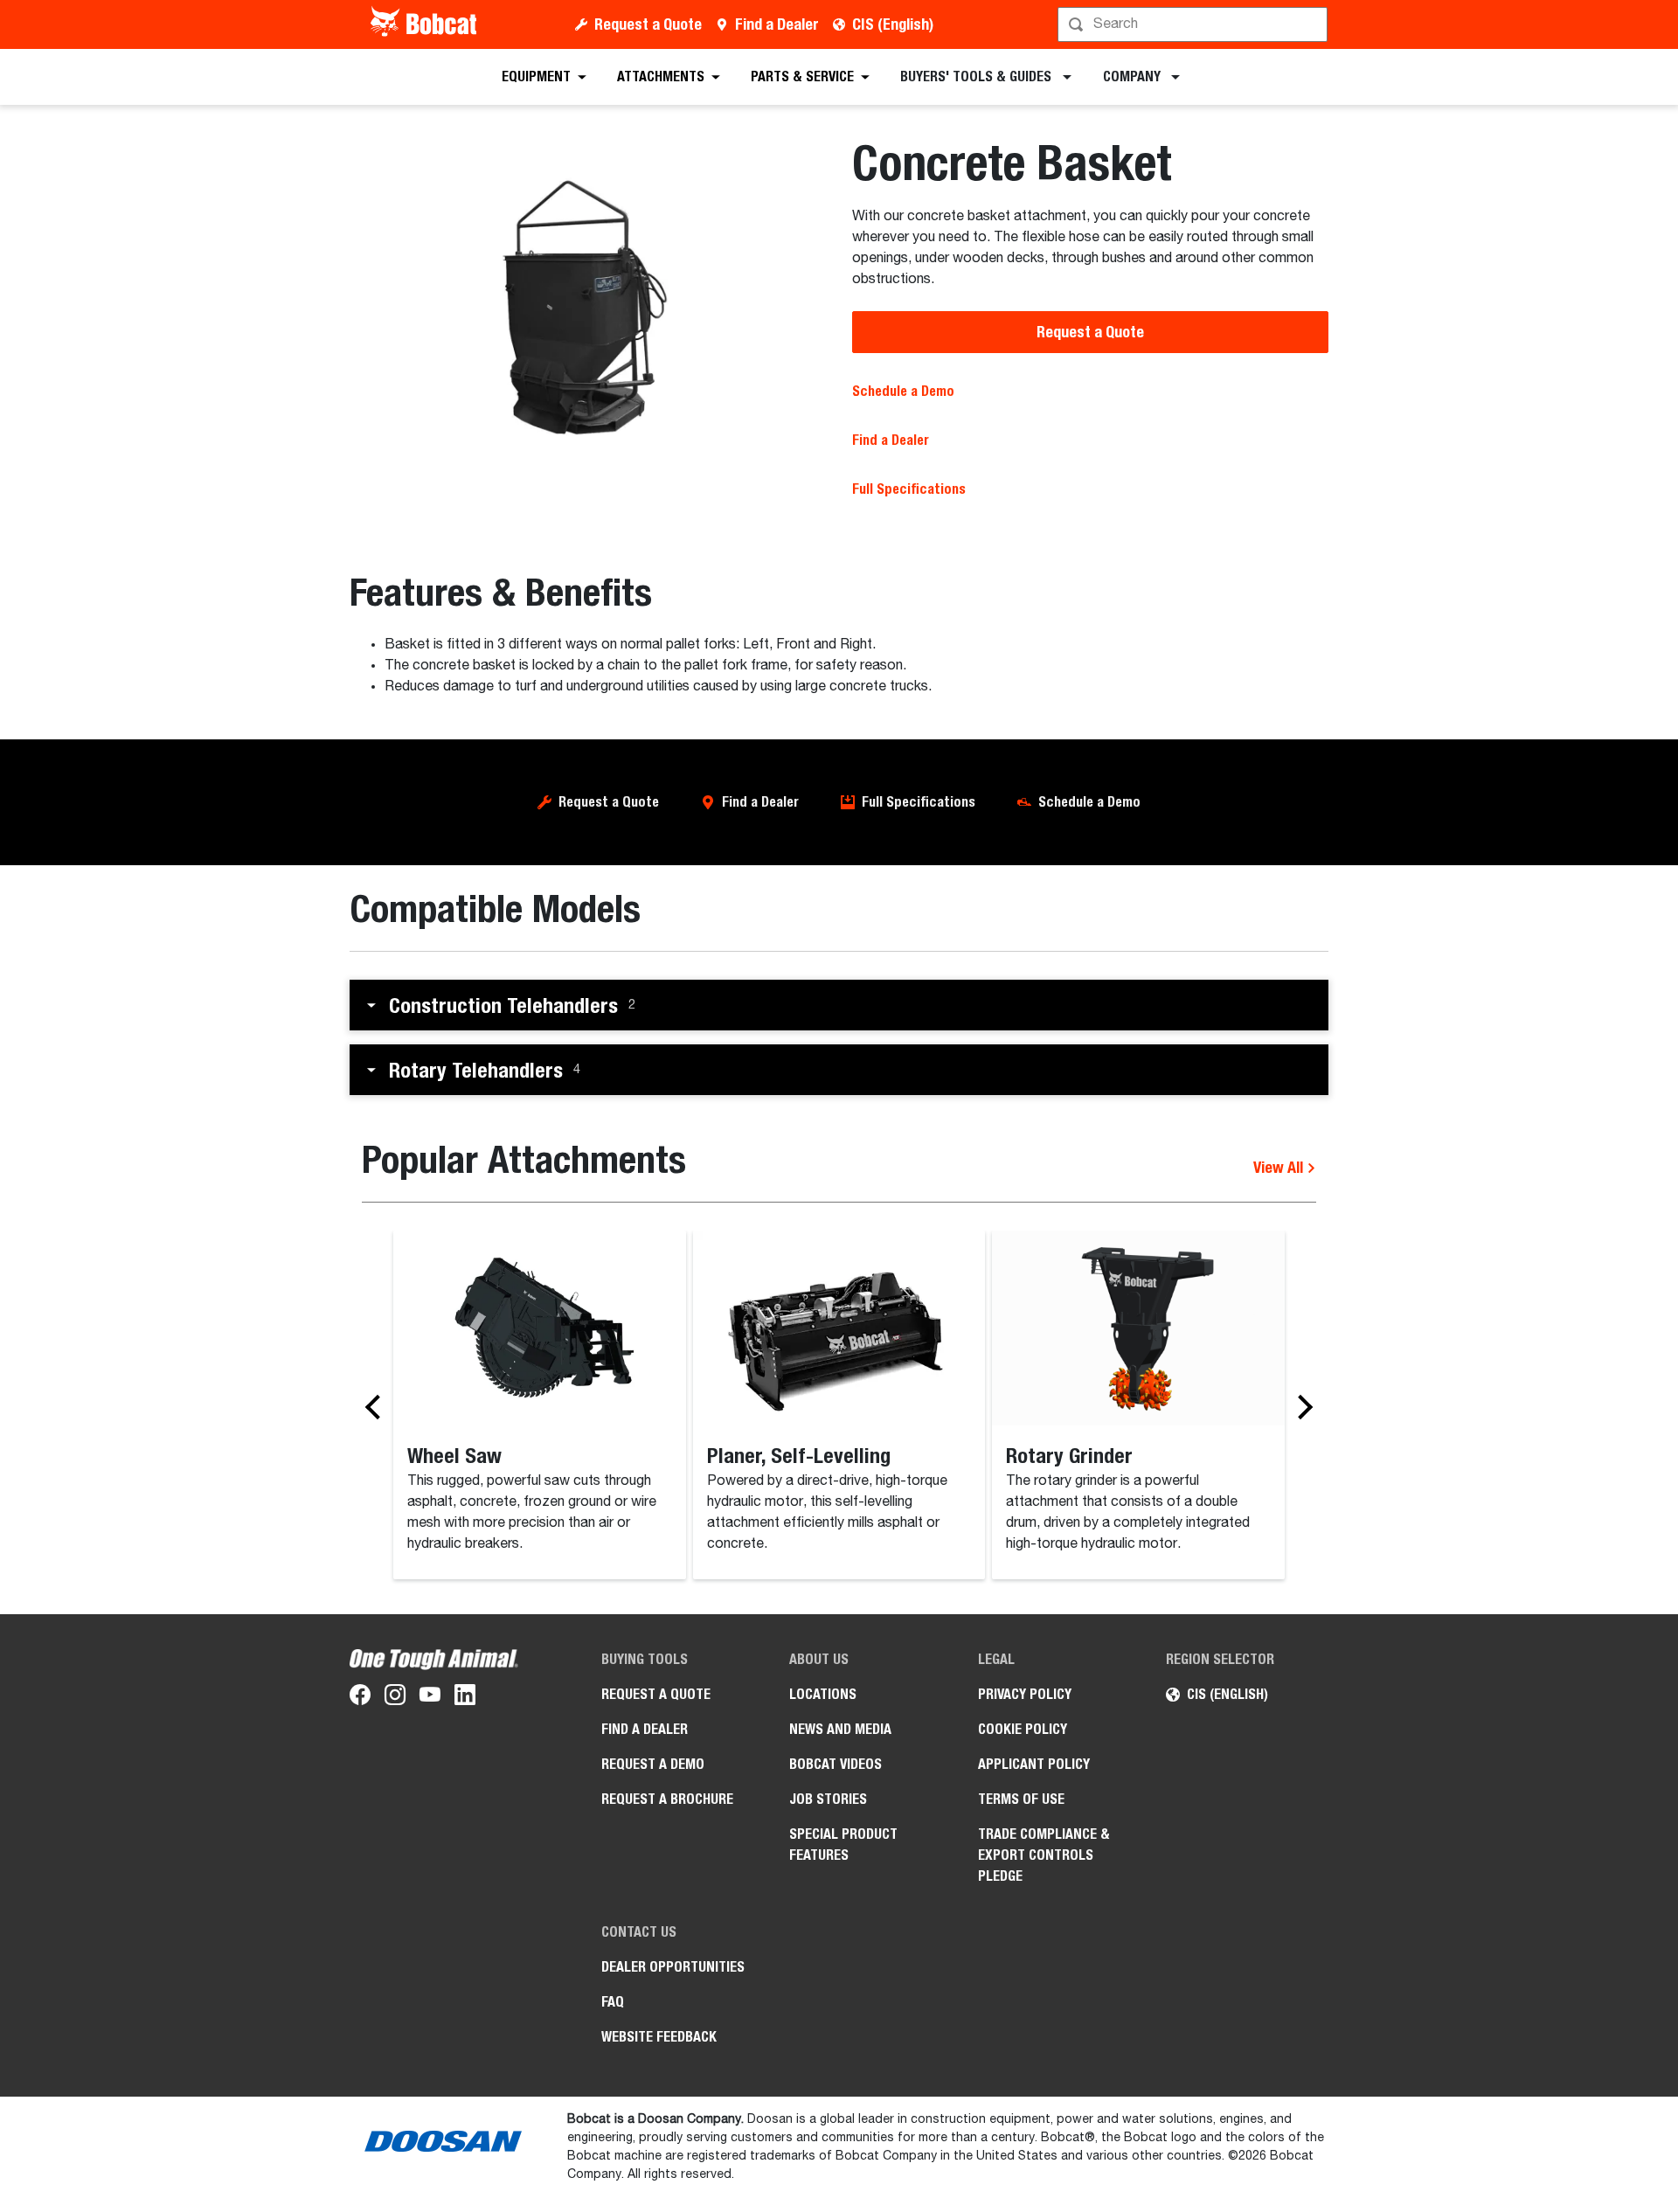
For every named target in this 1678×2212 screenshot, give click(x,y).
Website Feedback (659, 2037)
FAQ (613, 2002)
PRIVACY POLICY (1025, 1694)
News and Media (840, 1729)
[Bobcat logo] (425, 24)
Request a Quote (648, 24)
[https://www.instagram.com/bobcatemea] (395, 1698)
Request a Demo (653, 1764)
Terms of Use (1021, 1799)
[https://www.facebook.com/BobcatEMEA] (360, 1698)
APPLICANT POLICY (1034, 1764)
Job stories (828, 1799)
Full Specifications (919, 802)
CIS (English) (893, 24)
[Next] (1300, 1406)
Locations (823, 1694)
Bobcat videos (836, 1764)
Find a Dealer (777, 24)
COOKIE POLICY (1023, 1729)
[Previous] (378, 1406)
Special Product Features (843, 1844)
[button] (839, 1005)
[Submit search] (1313, 24)
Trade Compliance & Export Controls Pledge (1044, 1855)
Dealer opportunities (673, 1967)
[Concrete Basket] (588, 309)
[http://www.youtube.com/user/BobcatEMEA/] (430, 1698)
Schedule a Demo (903, 391)
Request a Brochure (667, 1799)
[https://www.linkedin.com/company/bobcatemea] (465, 1698)
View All (1280, 1167)
